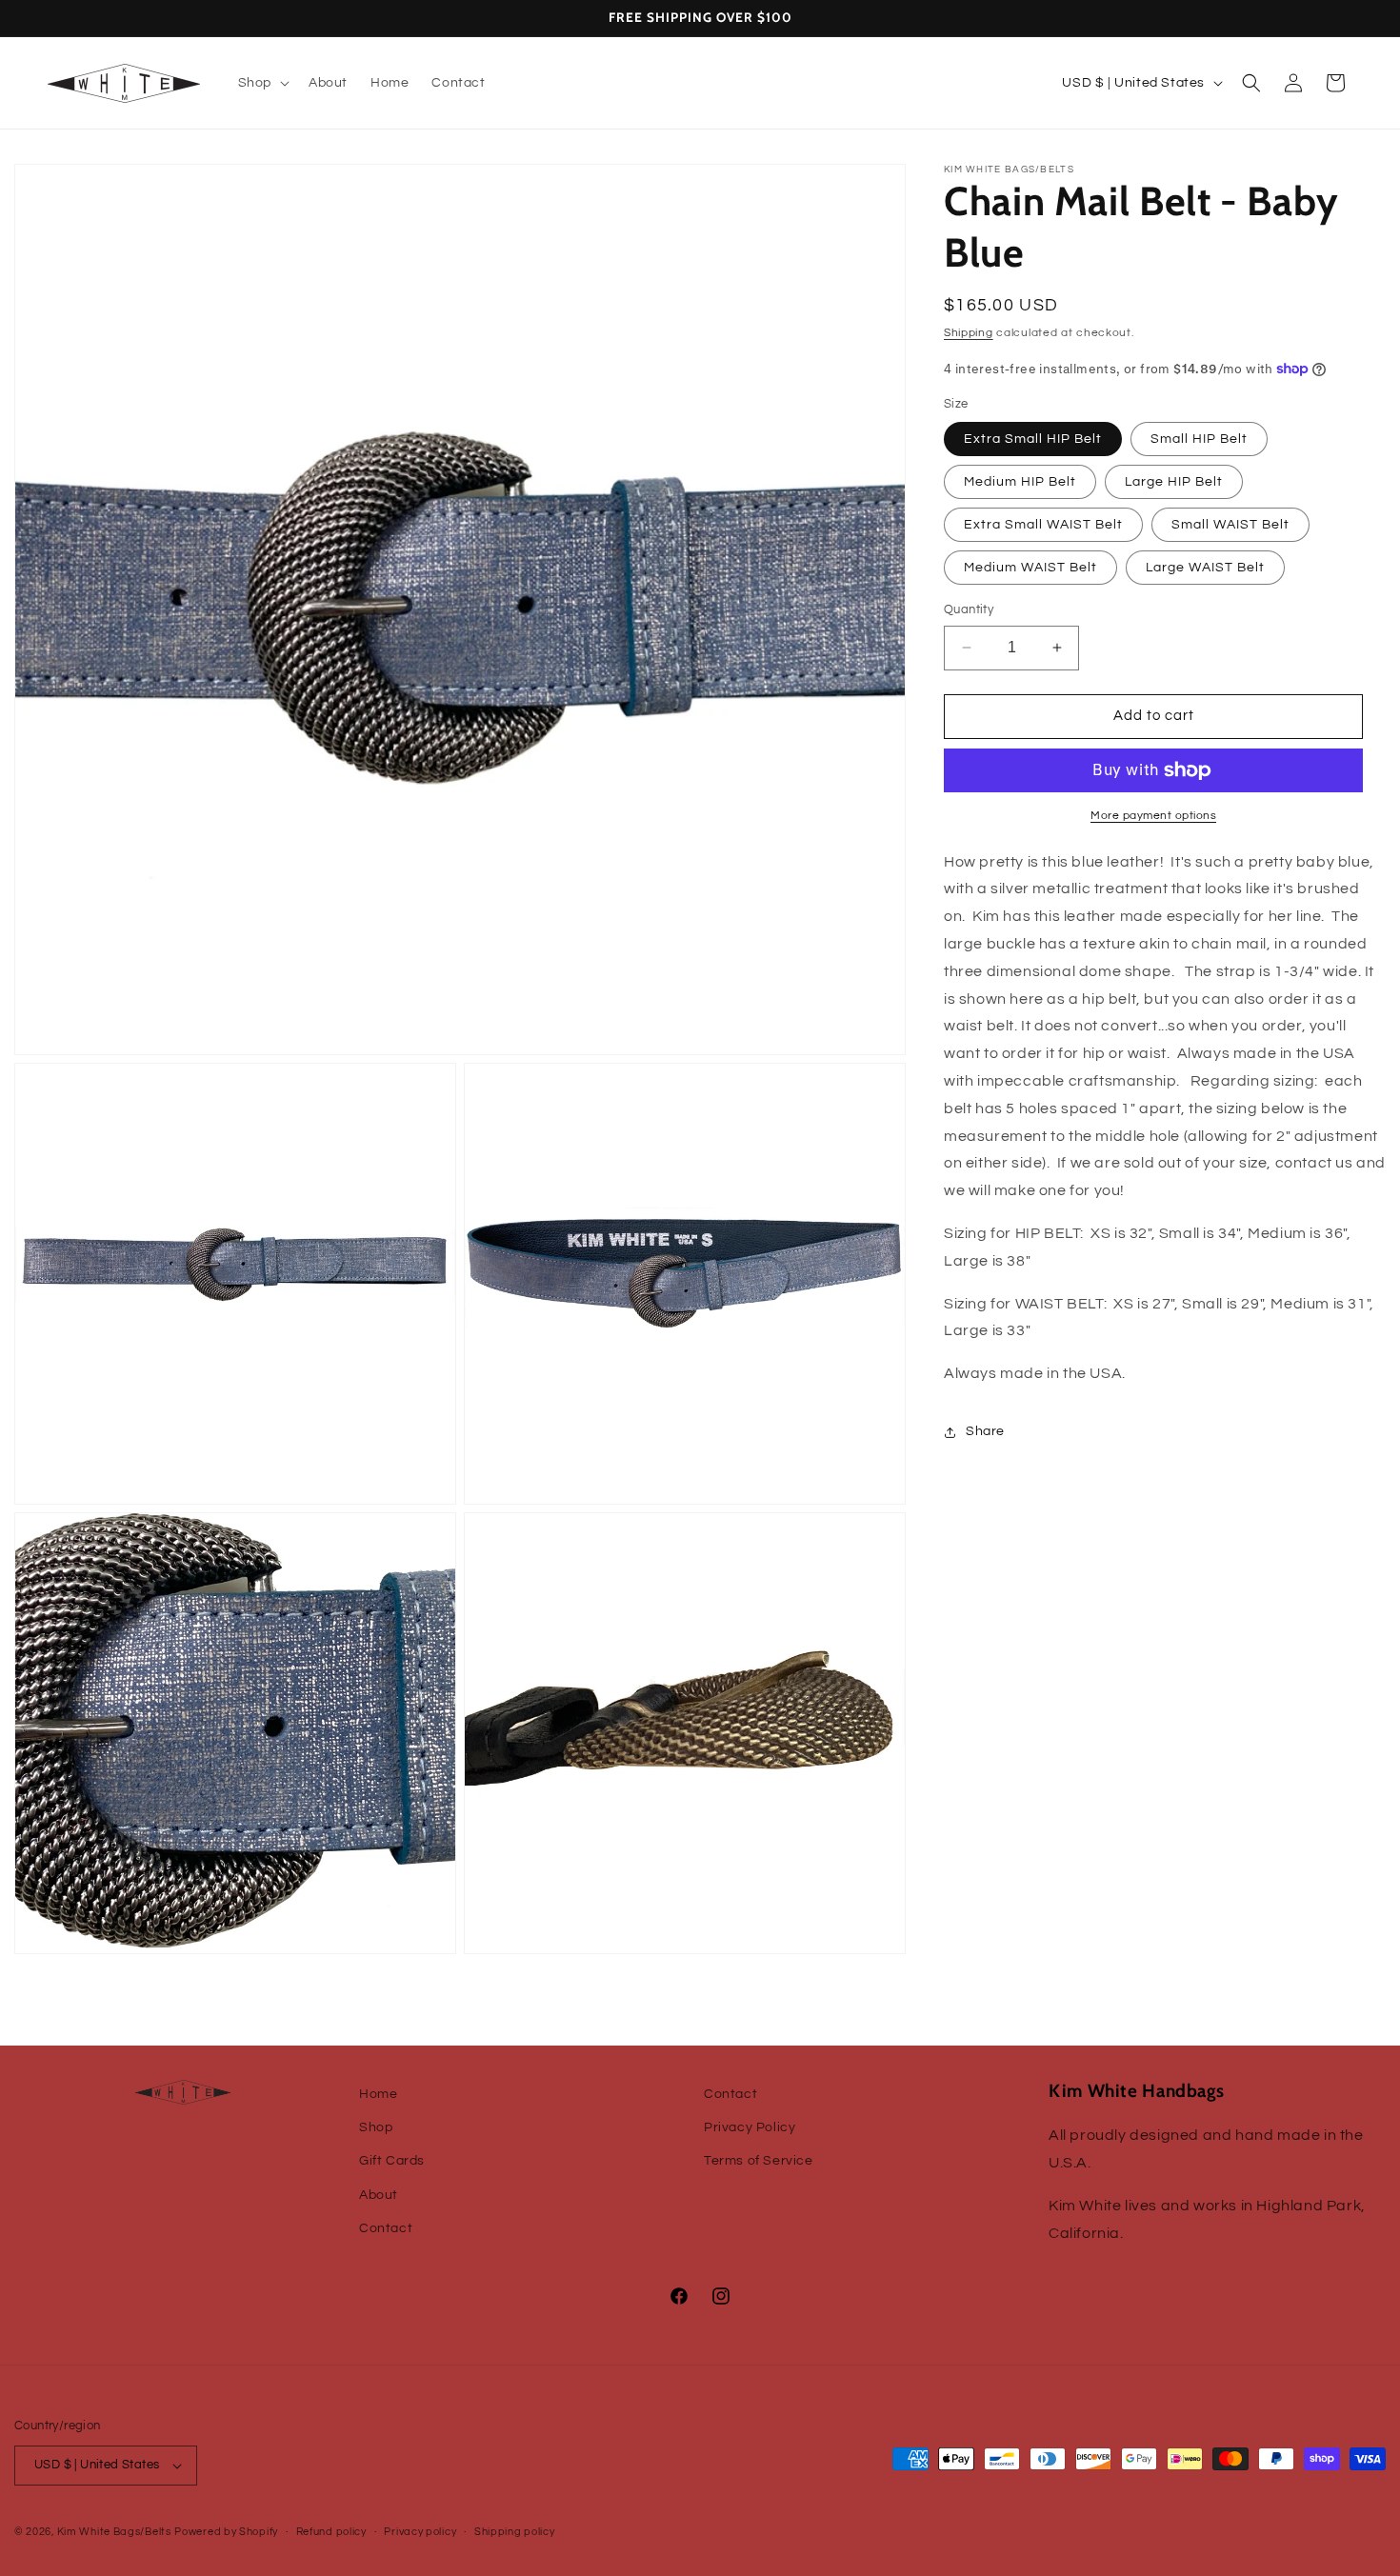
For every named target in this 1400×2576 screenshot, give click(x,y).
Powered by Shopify (226, 2532)
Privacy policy (420, 2532)
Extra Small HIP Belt (1033, 439)
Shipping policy (515, 2532)
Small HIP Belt (1199, 439)
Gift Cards (392, 2161)
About (379, 2195)
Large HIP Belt (1174, 482)
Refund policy (331, 2532)
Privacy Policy (750, 2127)
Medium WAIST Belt (1030, 568)
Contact (386, 2228)
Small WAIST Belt (1230, 525)
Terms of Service (759, 2161)
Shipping (969, 333)
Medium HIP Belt (1020, 482)
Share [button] (985, 1431)
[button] (262, 83)
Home (378, 2094)
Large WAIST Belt (1205, 568)
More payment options (1153, 816)
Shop (376, 2127)
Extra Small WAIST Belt (1043, 525)
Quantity (969, 609)
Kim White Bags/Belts (114, 2532)
